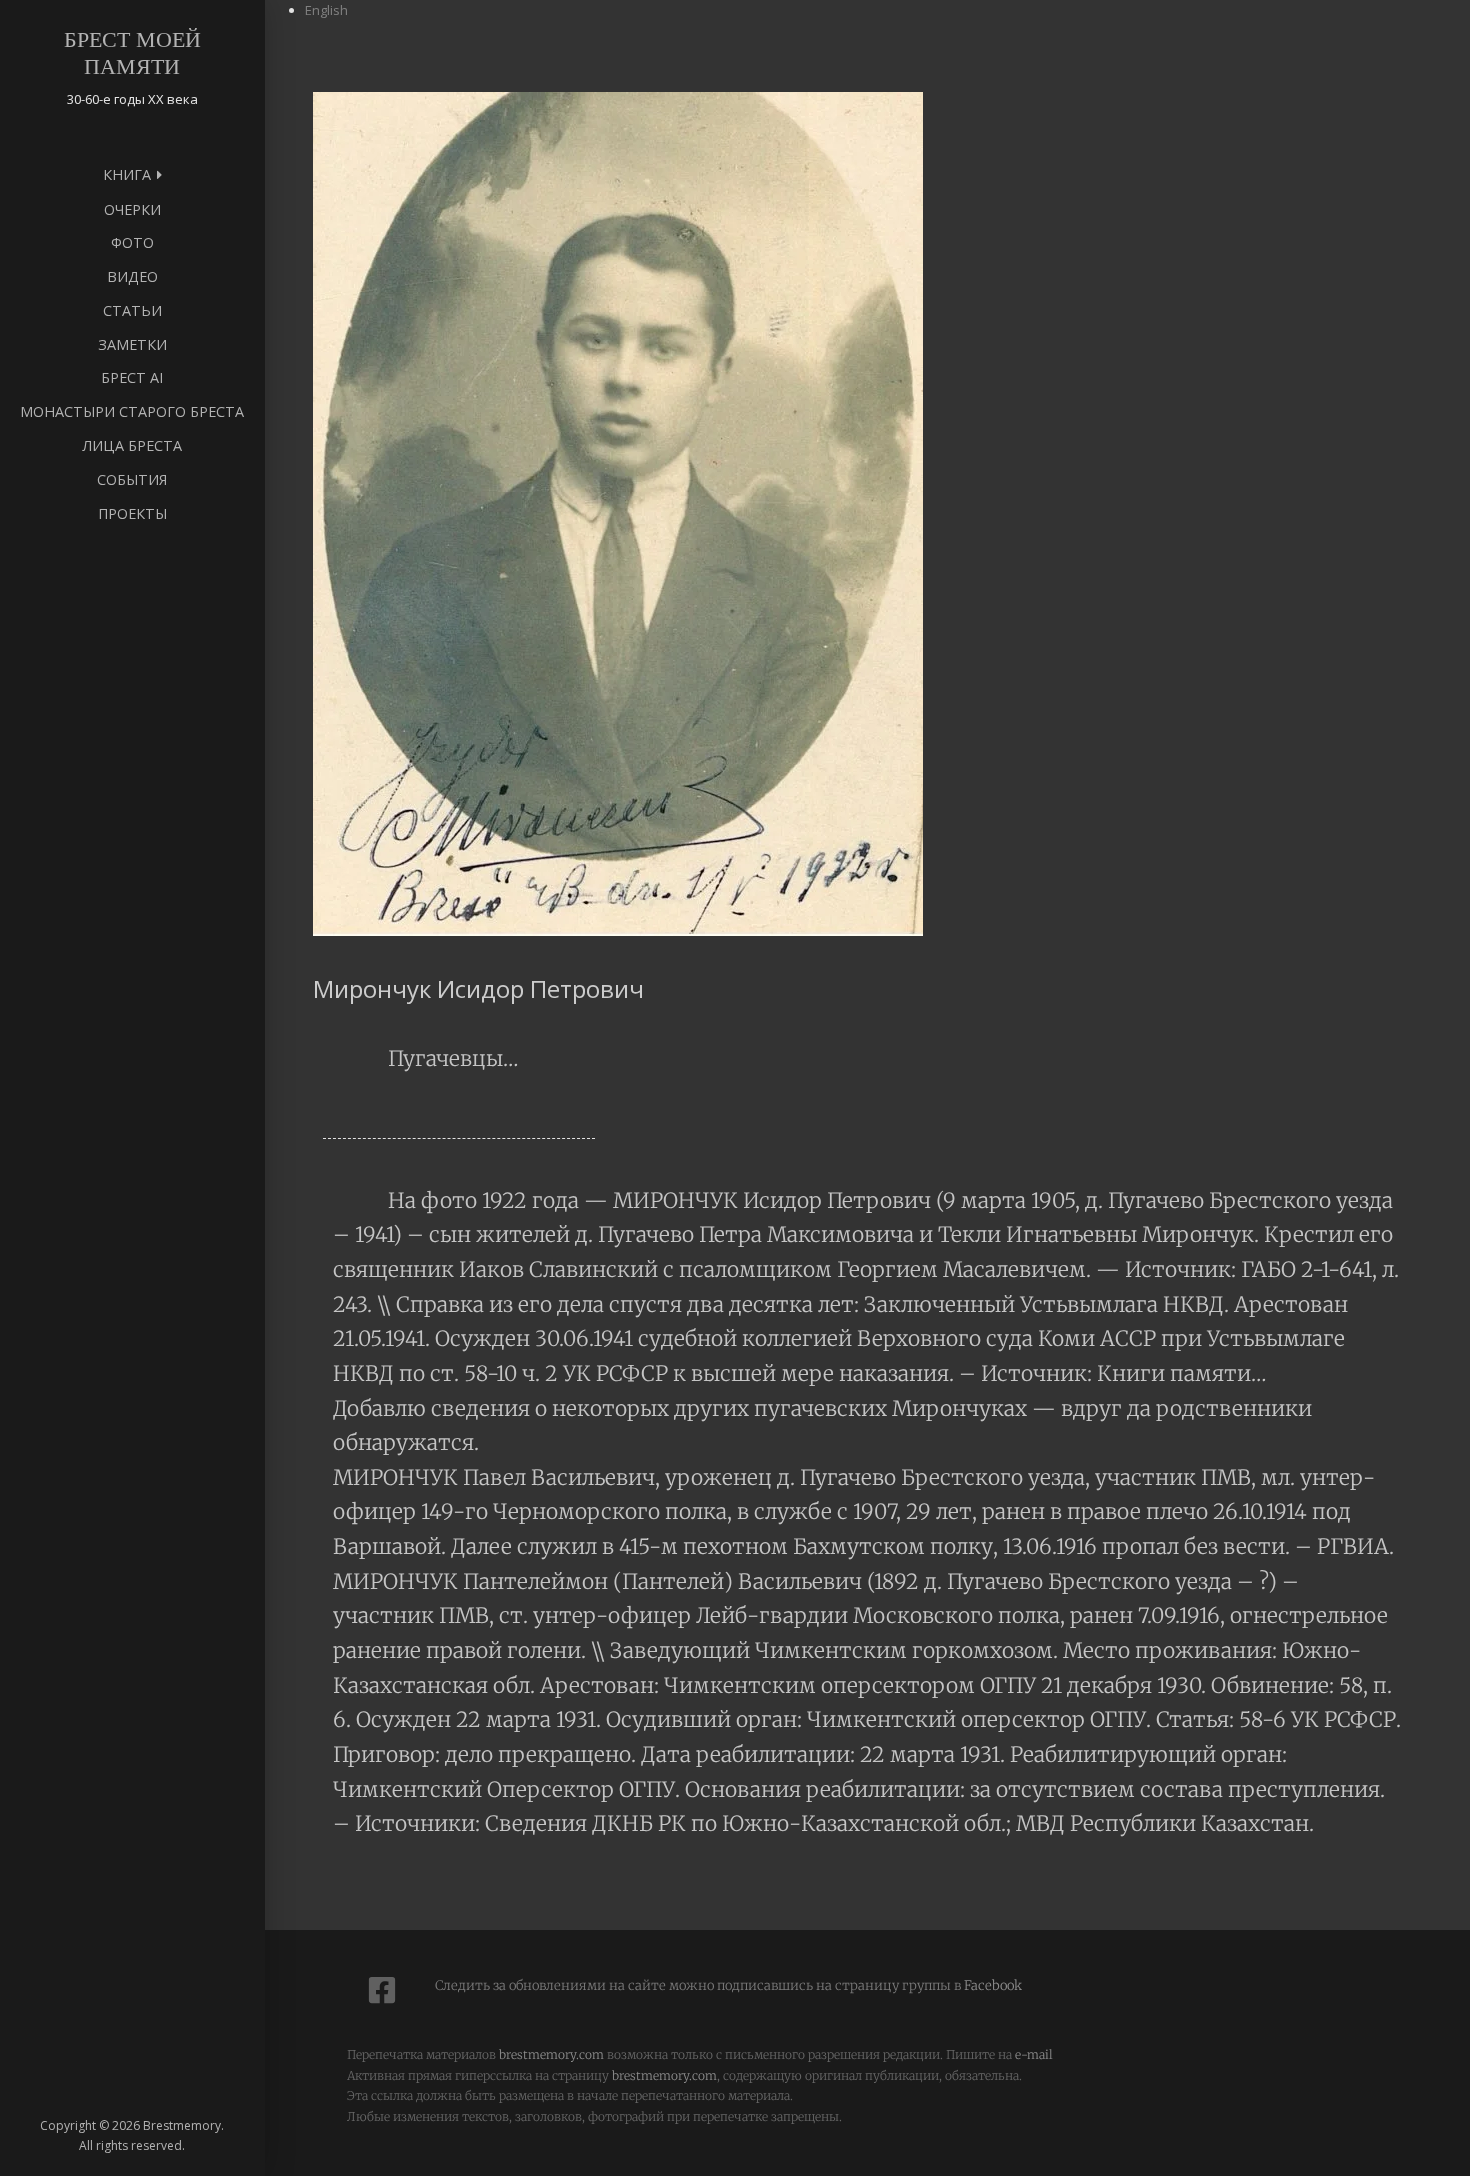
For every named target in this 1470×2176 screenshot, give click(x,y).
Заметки (132, 344)
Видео (132, 276)
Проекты (132, 513)
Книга (127, 174)
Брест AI (132, 377)
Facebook (991, 1985)
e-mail (1034, 2054)
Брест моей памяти (132, 53)
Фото (132, 242)
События (132, 479)
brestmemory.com (551, 2054)
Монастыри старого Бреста (132, 411)
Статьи (132, 310)
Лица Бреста (132, 445)
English (326, 10)
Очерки (132, 209)
